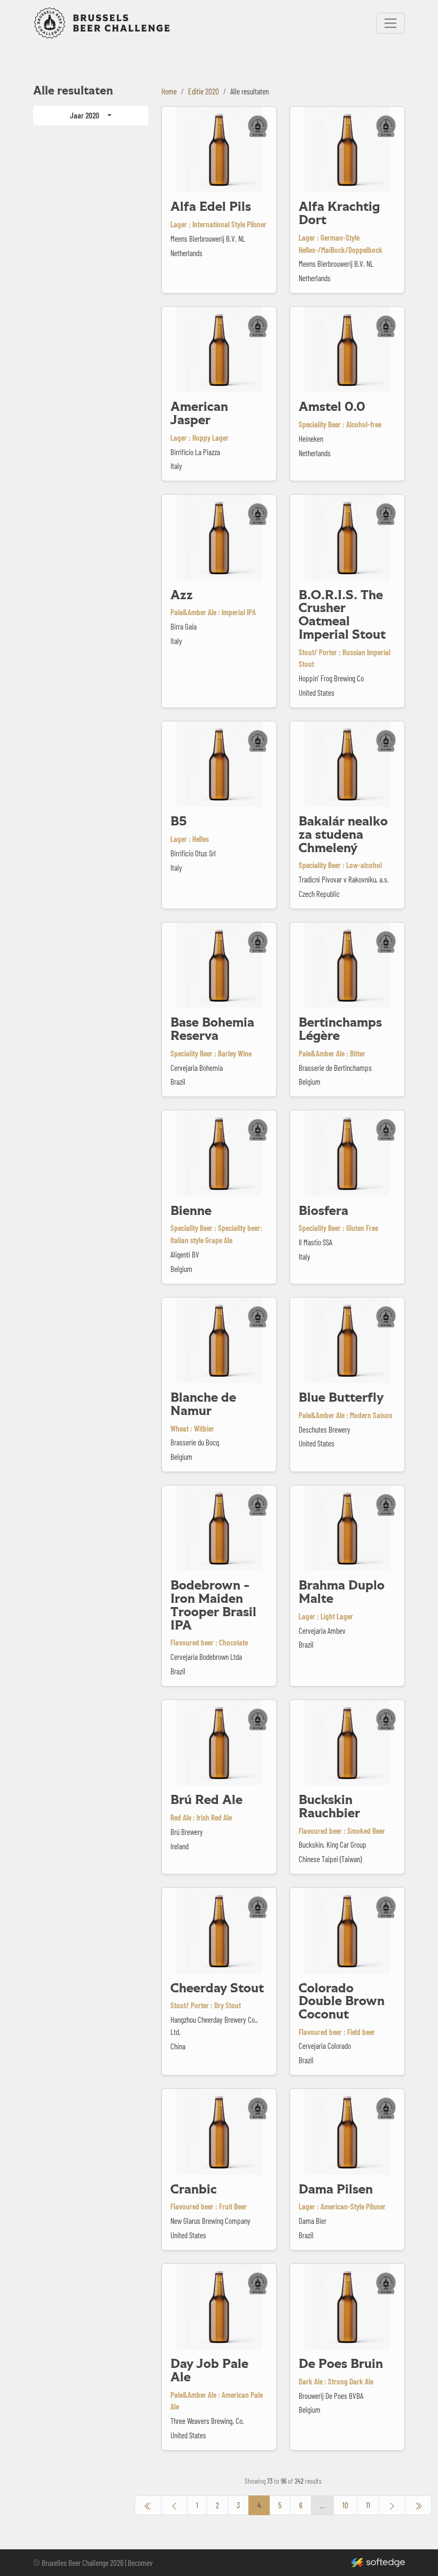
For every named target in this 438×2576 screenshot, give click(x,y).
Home (169, 91)
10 (345, 2505)
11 (368, 2505)
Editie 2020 (204, 91)
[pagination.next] (392, 2505)
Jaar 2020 (85, 115)
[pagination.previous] (148, 2505)
